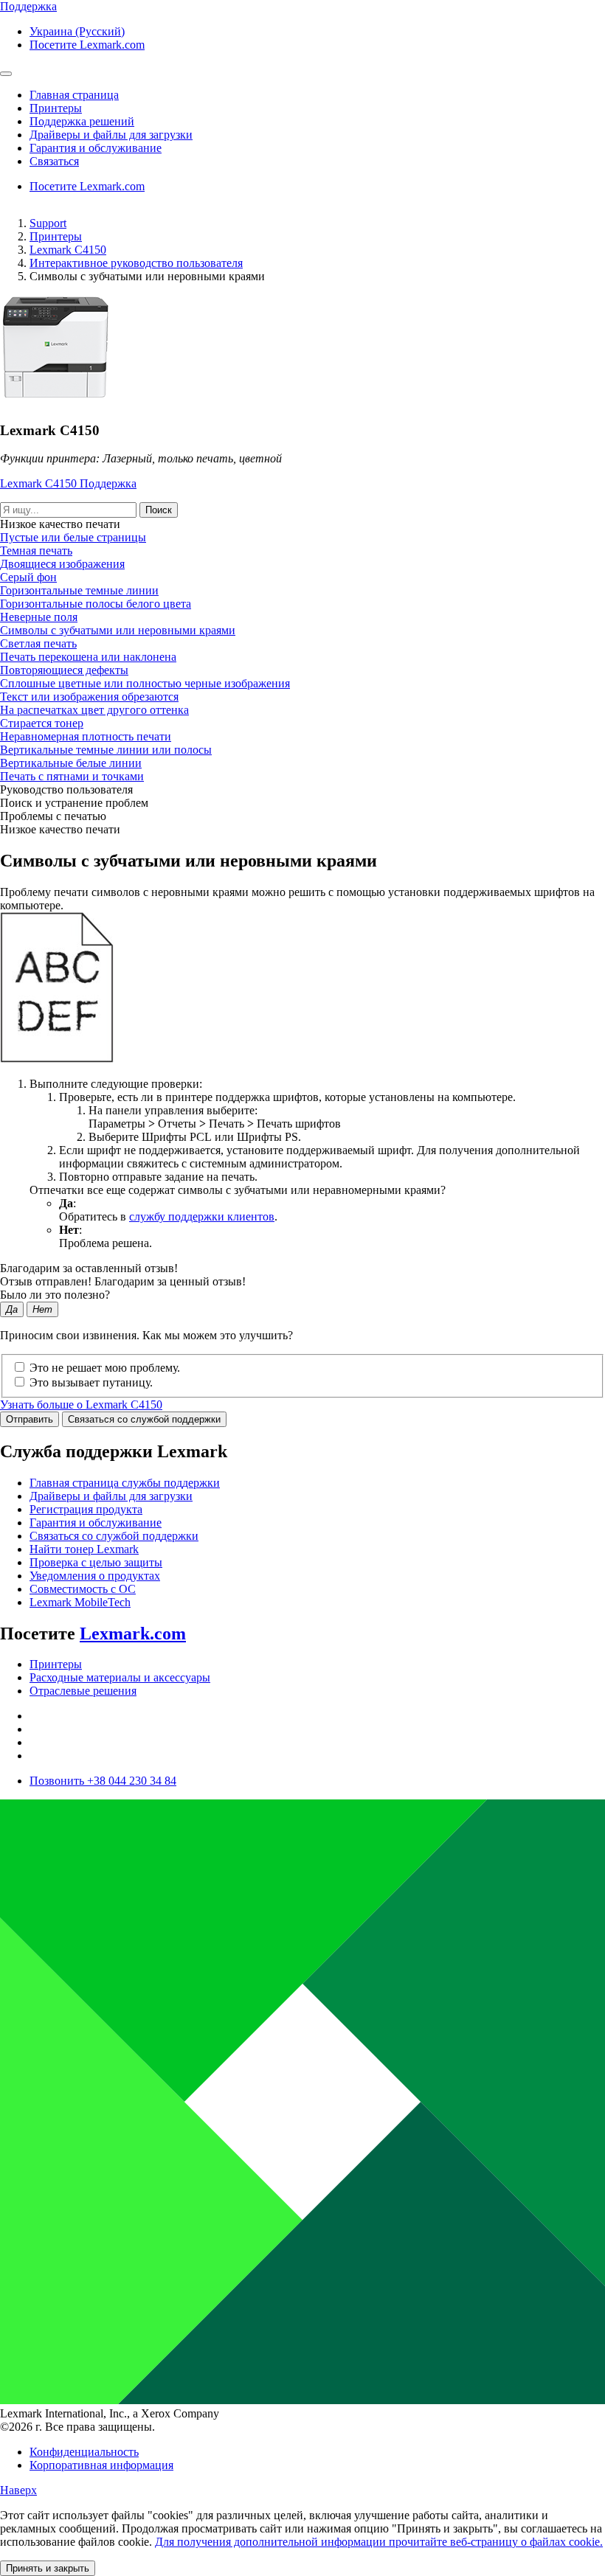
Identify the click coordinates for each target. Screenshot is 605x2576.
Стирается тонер (42, 723)
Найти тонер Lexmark (84, 1549)
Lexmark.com (133, 1634)
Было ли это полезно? (55, 1295)
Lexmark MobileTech (80, 1602)
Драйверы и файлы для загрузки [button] (111, 135)
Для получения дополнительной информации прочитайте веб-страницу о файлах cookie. (379, 2542)
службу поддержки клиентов (202, 1216)
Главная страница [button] (74, 95)
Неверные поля (39, 617)
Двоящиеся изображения (62, 564)
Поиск (159, 510)
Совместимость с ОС (83, 1589)
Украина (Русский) (77, 31)
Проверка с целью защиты (96, 1562)
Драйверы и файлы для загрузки (111, 1496)
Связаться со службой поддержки (144, 1419)
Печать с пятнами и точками (72, 776)
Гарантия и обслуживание (96, 1523)
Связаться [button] (54, 161)
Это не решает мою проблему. (105, 1368)
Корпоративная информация (101, 2465)
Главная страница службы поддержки (125, 1483)
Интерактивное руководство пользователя (136, 263)
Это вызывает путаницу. (91, 1382)
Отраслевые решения (83, 1691)
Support (48, 223)
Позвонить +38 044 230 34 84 (103, 1781)
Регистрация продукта (86, 1509)
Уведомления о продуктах (95, 1576)
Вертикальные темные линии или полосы (106, 750)
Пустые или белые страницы (73, 537)
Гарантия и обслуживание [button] (96, 148)
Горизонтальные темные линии (79, 590)
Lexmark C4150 (68, 250)
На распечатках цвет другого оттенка (94, 710)
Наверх (18, 2490)
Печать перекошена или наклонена (88, 657)
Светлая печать (38, 643)
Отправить (30, 1419)
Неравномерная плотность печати (86, 736)
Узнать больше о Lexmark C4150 (81, 1405)
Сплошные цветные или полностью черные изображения (145, 683)
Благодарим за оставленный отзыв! (89, 1268)
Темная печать (36, 551)
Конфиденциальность (84, 2452)
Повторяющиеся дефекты (64, 670)
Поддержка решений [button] (82, 121)
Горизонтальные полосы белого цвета (96, 604)
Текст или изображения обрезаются (89, 697)
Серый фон (28, 577)
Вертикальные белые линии (71, 763)
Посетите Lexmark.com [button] (87, 45)
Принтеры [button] (56, 108)
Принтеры (56, 236)
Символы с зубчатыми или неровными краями (118, 630)
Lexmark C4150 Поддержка (68, 483)
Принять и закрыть (48, 2568)
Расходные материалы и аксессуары (120, 1677)
